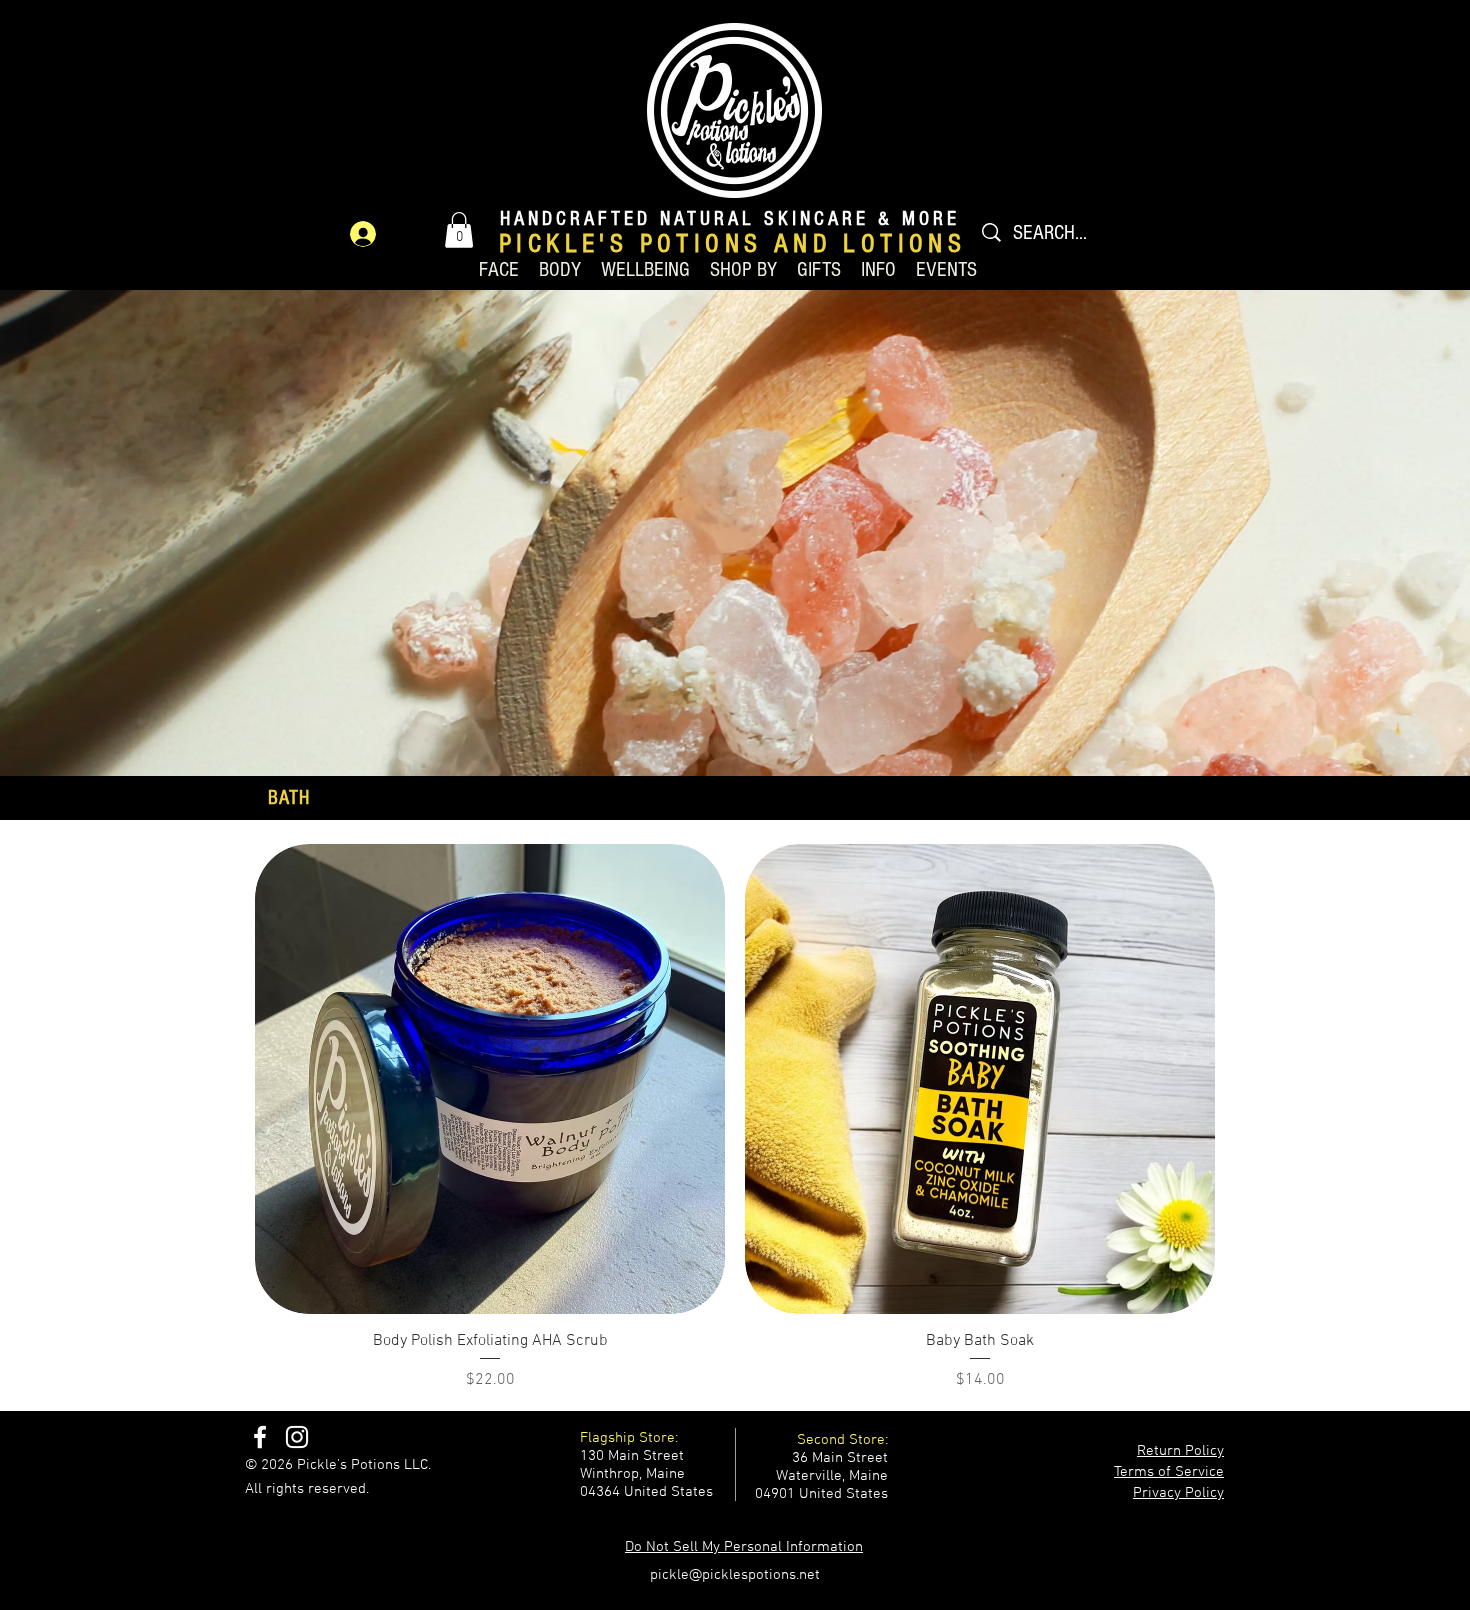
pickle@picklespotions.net (735, 1575)
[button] (459, 230)
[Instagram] (297, 1437)
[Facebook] (260, 1437)
